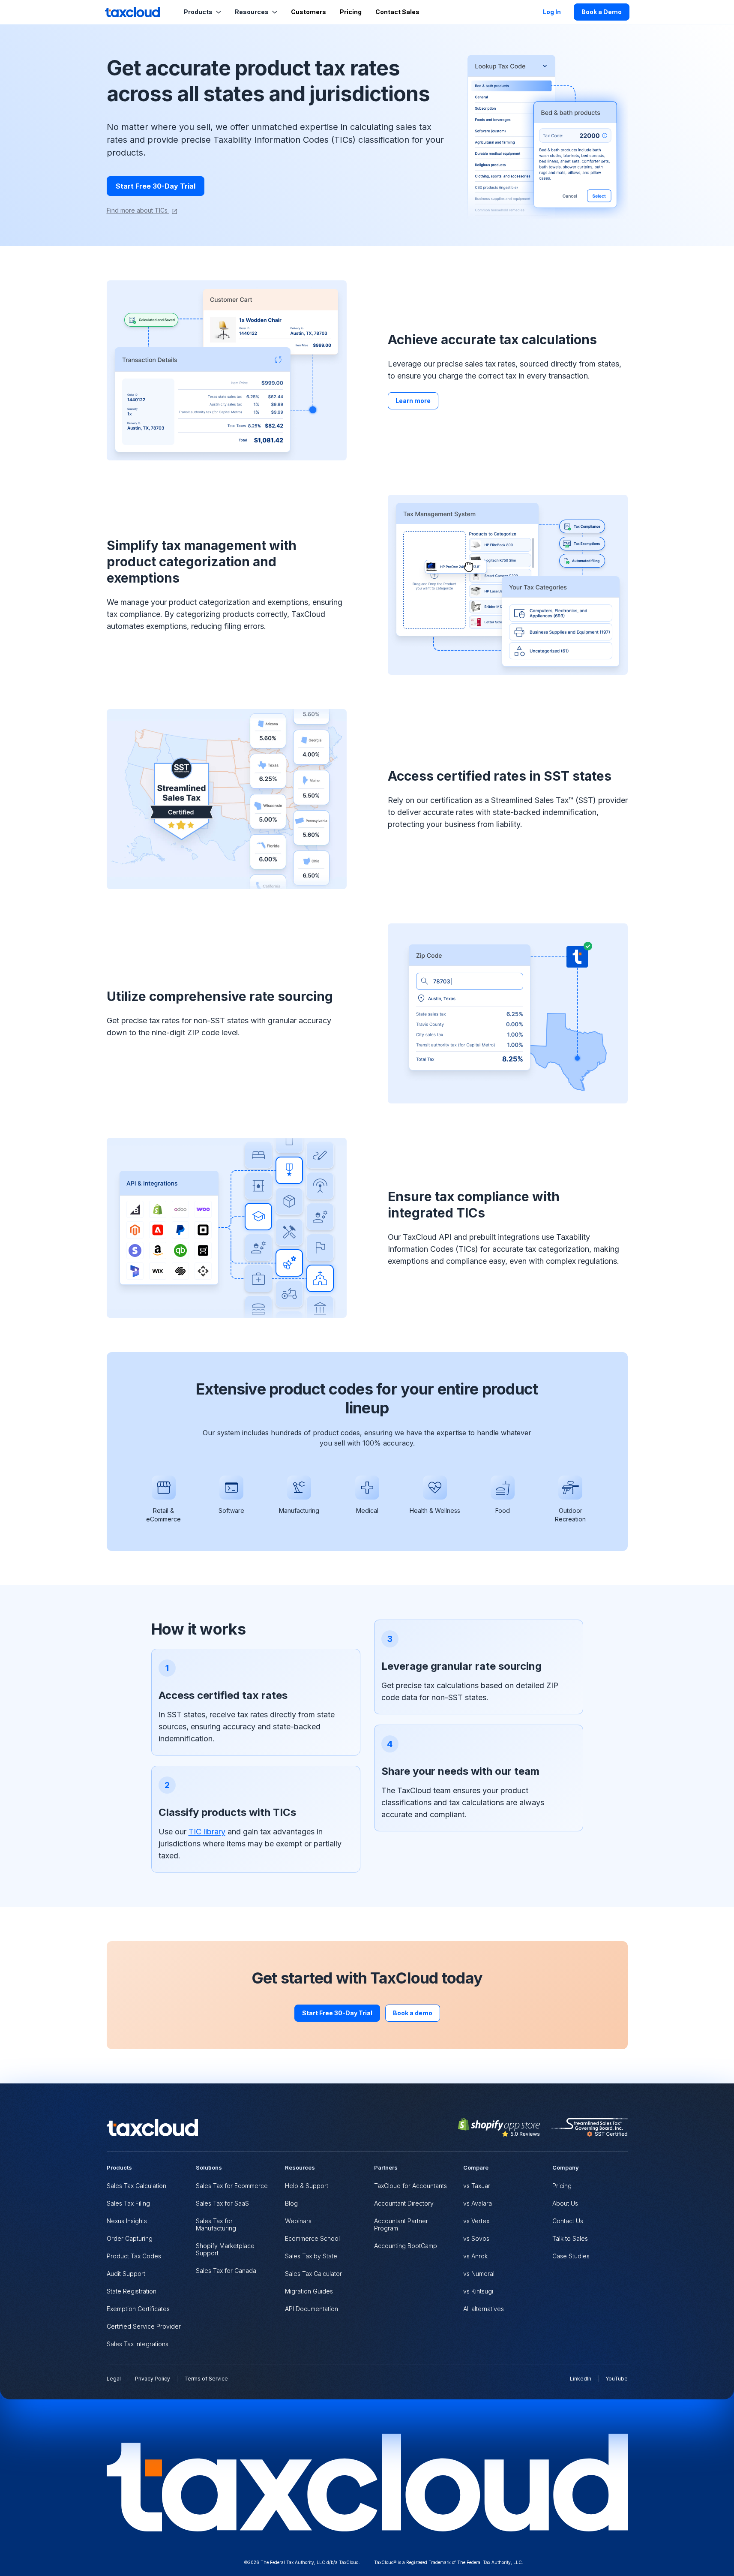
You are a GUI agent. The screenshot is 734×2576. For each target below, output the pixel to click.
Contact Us (568, 2221)
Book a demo (413, 2013)
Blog (291, 2203)
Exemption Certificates (138, 2309)
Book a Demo (602, 12)
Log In (552, 12)
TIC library (207, 1832)
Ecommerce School (312, 2238)
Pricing (351, 12)
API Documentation (312, 2309)
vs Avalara (478, 2203)
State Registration (132, 2291)
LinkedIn (581, 2379)
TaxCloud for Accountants (410, 2186)
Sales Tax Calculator (313, 2274)
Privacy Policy (153, 2379)
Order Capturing (130, 2238)
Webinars (298, 2221)
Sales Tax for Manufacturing (216, 2224)
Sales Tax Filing (128, 2203)
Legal (114, 2379)
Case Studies (571, 2256)
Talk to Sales (570, 2238)
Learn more (413, 401)
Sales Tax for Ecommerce (232, 2186)
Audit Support (126, 2274)
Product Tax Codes (134, 2256)
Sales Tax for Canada (226, 2271)
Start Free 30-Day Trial (156, 186)
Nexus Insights (127, 2221)
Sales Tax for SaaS (222, 2203)
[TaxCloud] (132, 12)
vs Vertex (476, 2221)
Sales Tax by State (311, 2256)
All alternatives (484, 2309)
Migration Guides (309, 2291)
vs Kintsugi (478, 2291)
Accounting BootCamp (406, 2246)
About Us (565, 2203)
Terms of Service (206, 2379)
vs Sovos (476, 2238)
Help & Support (307, 2186)
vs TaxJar (477, 2186)
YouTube (617, 2379)
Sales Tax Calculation (136, 2186)
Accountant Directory (404, 2203)
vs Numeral (479, 2274)
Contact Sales (397, 12)
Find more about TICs (138, 210)
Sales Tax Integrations (138, 2344)
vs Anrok (475, 2256)
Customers (309, 12)
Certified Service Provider (144, 2326)
